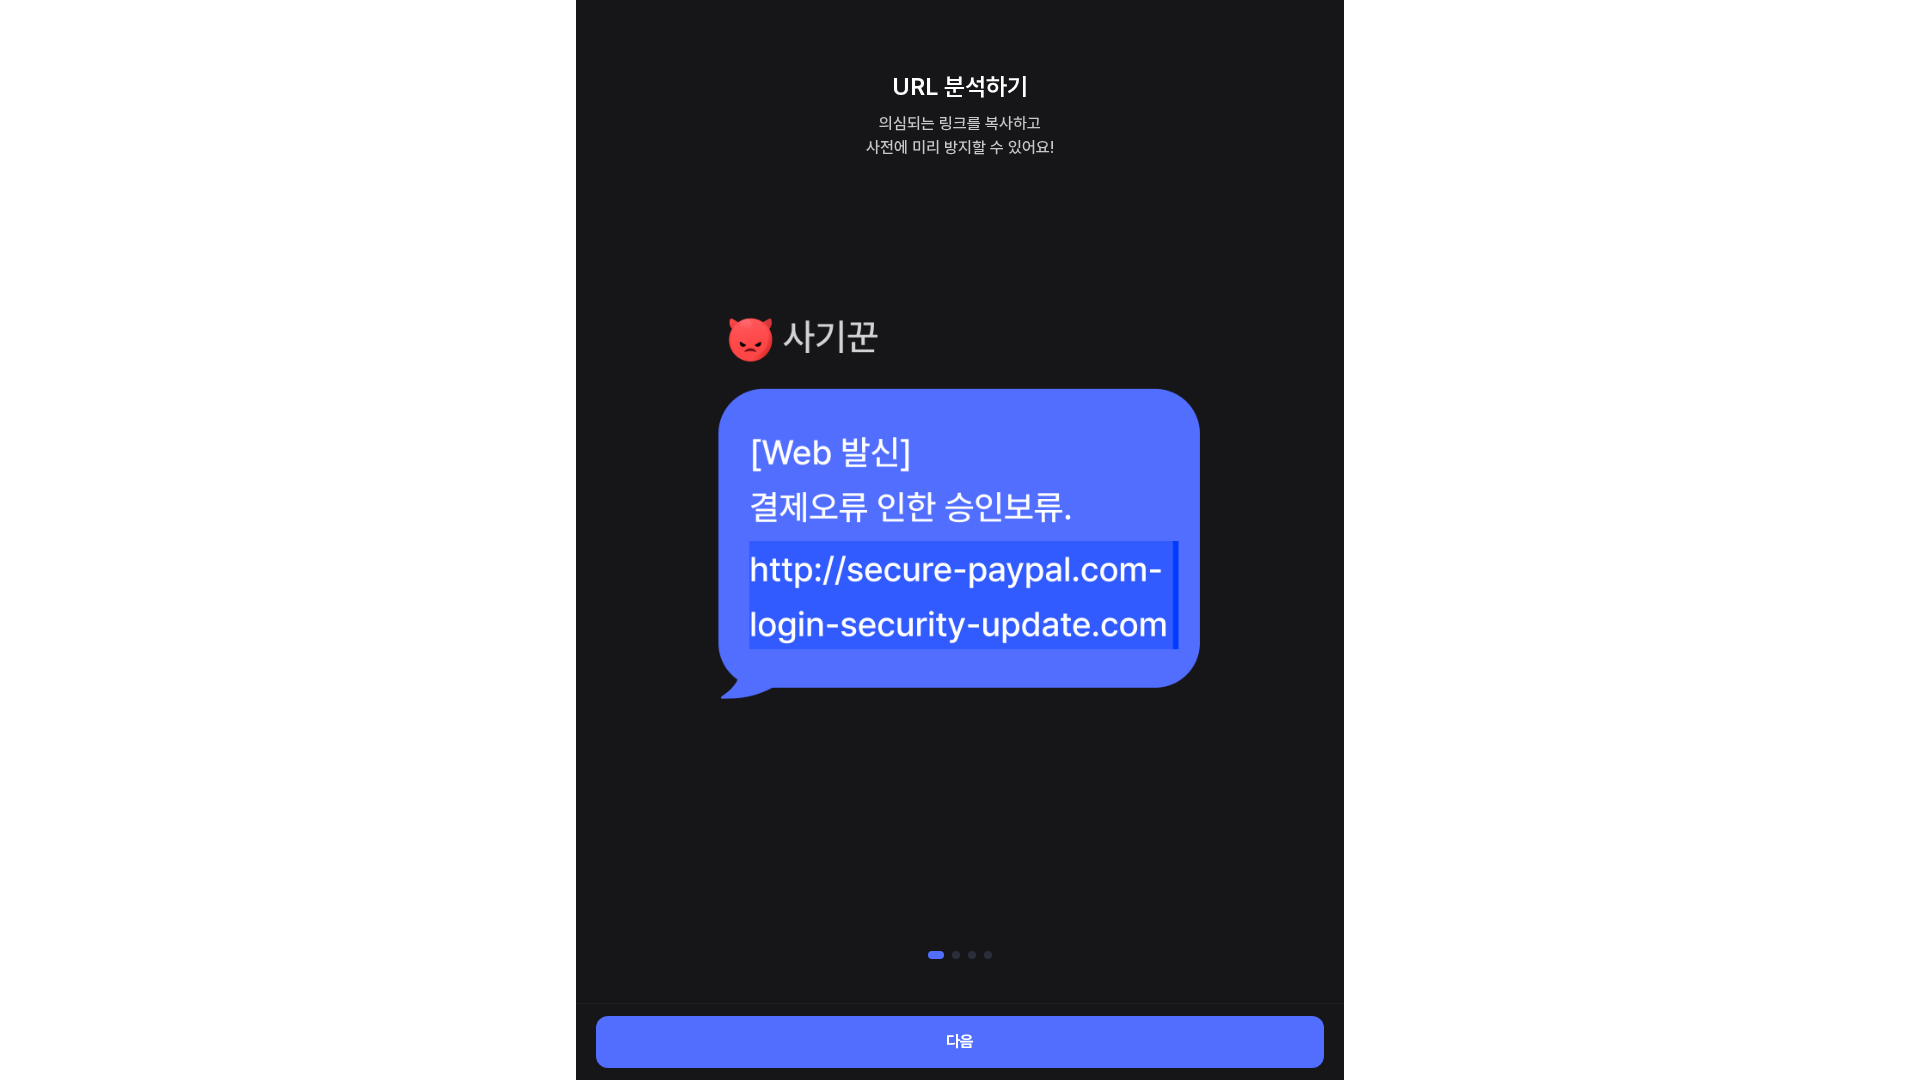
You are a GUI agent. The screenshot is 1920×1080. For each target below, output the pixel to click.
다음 (960, 1041)
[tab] (936, 955)
